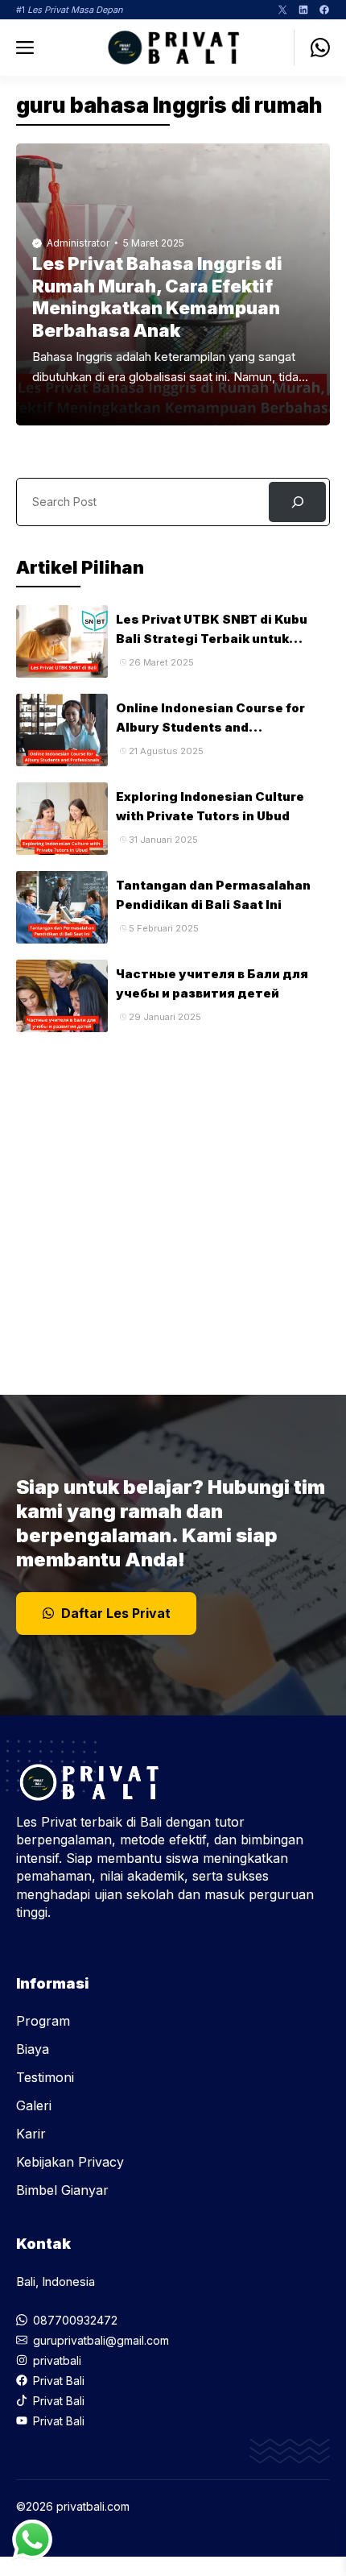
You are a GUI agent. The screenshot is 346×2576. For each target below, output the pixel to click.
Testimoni (45, 2077)
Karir (31, 2134)
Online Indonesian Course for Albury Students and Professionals (210, 727)
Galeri (34, 2105)
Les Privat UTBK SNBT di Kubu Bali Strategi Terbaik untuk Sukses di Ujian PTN (212, 639)
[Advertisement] (173, 1205)
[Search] (297, 502)
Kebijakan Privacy (70, 2162)
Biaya (33, 2049)
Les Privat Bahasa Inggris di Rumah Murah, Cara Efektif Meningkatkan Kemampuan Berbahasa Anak (157, 297)
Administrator (78, 243)
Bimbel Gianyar (62, 2190)
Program (43, 2021)
